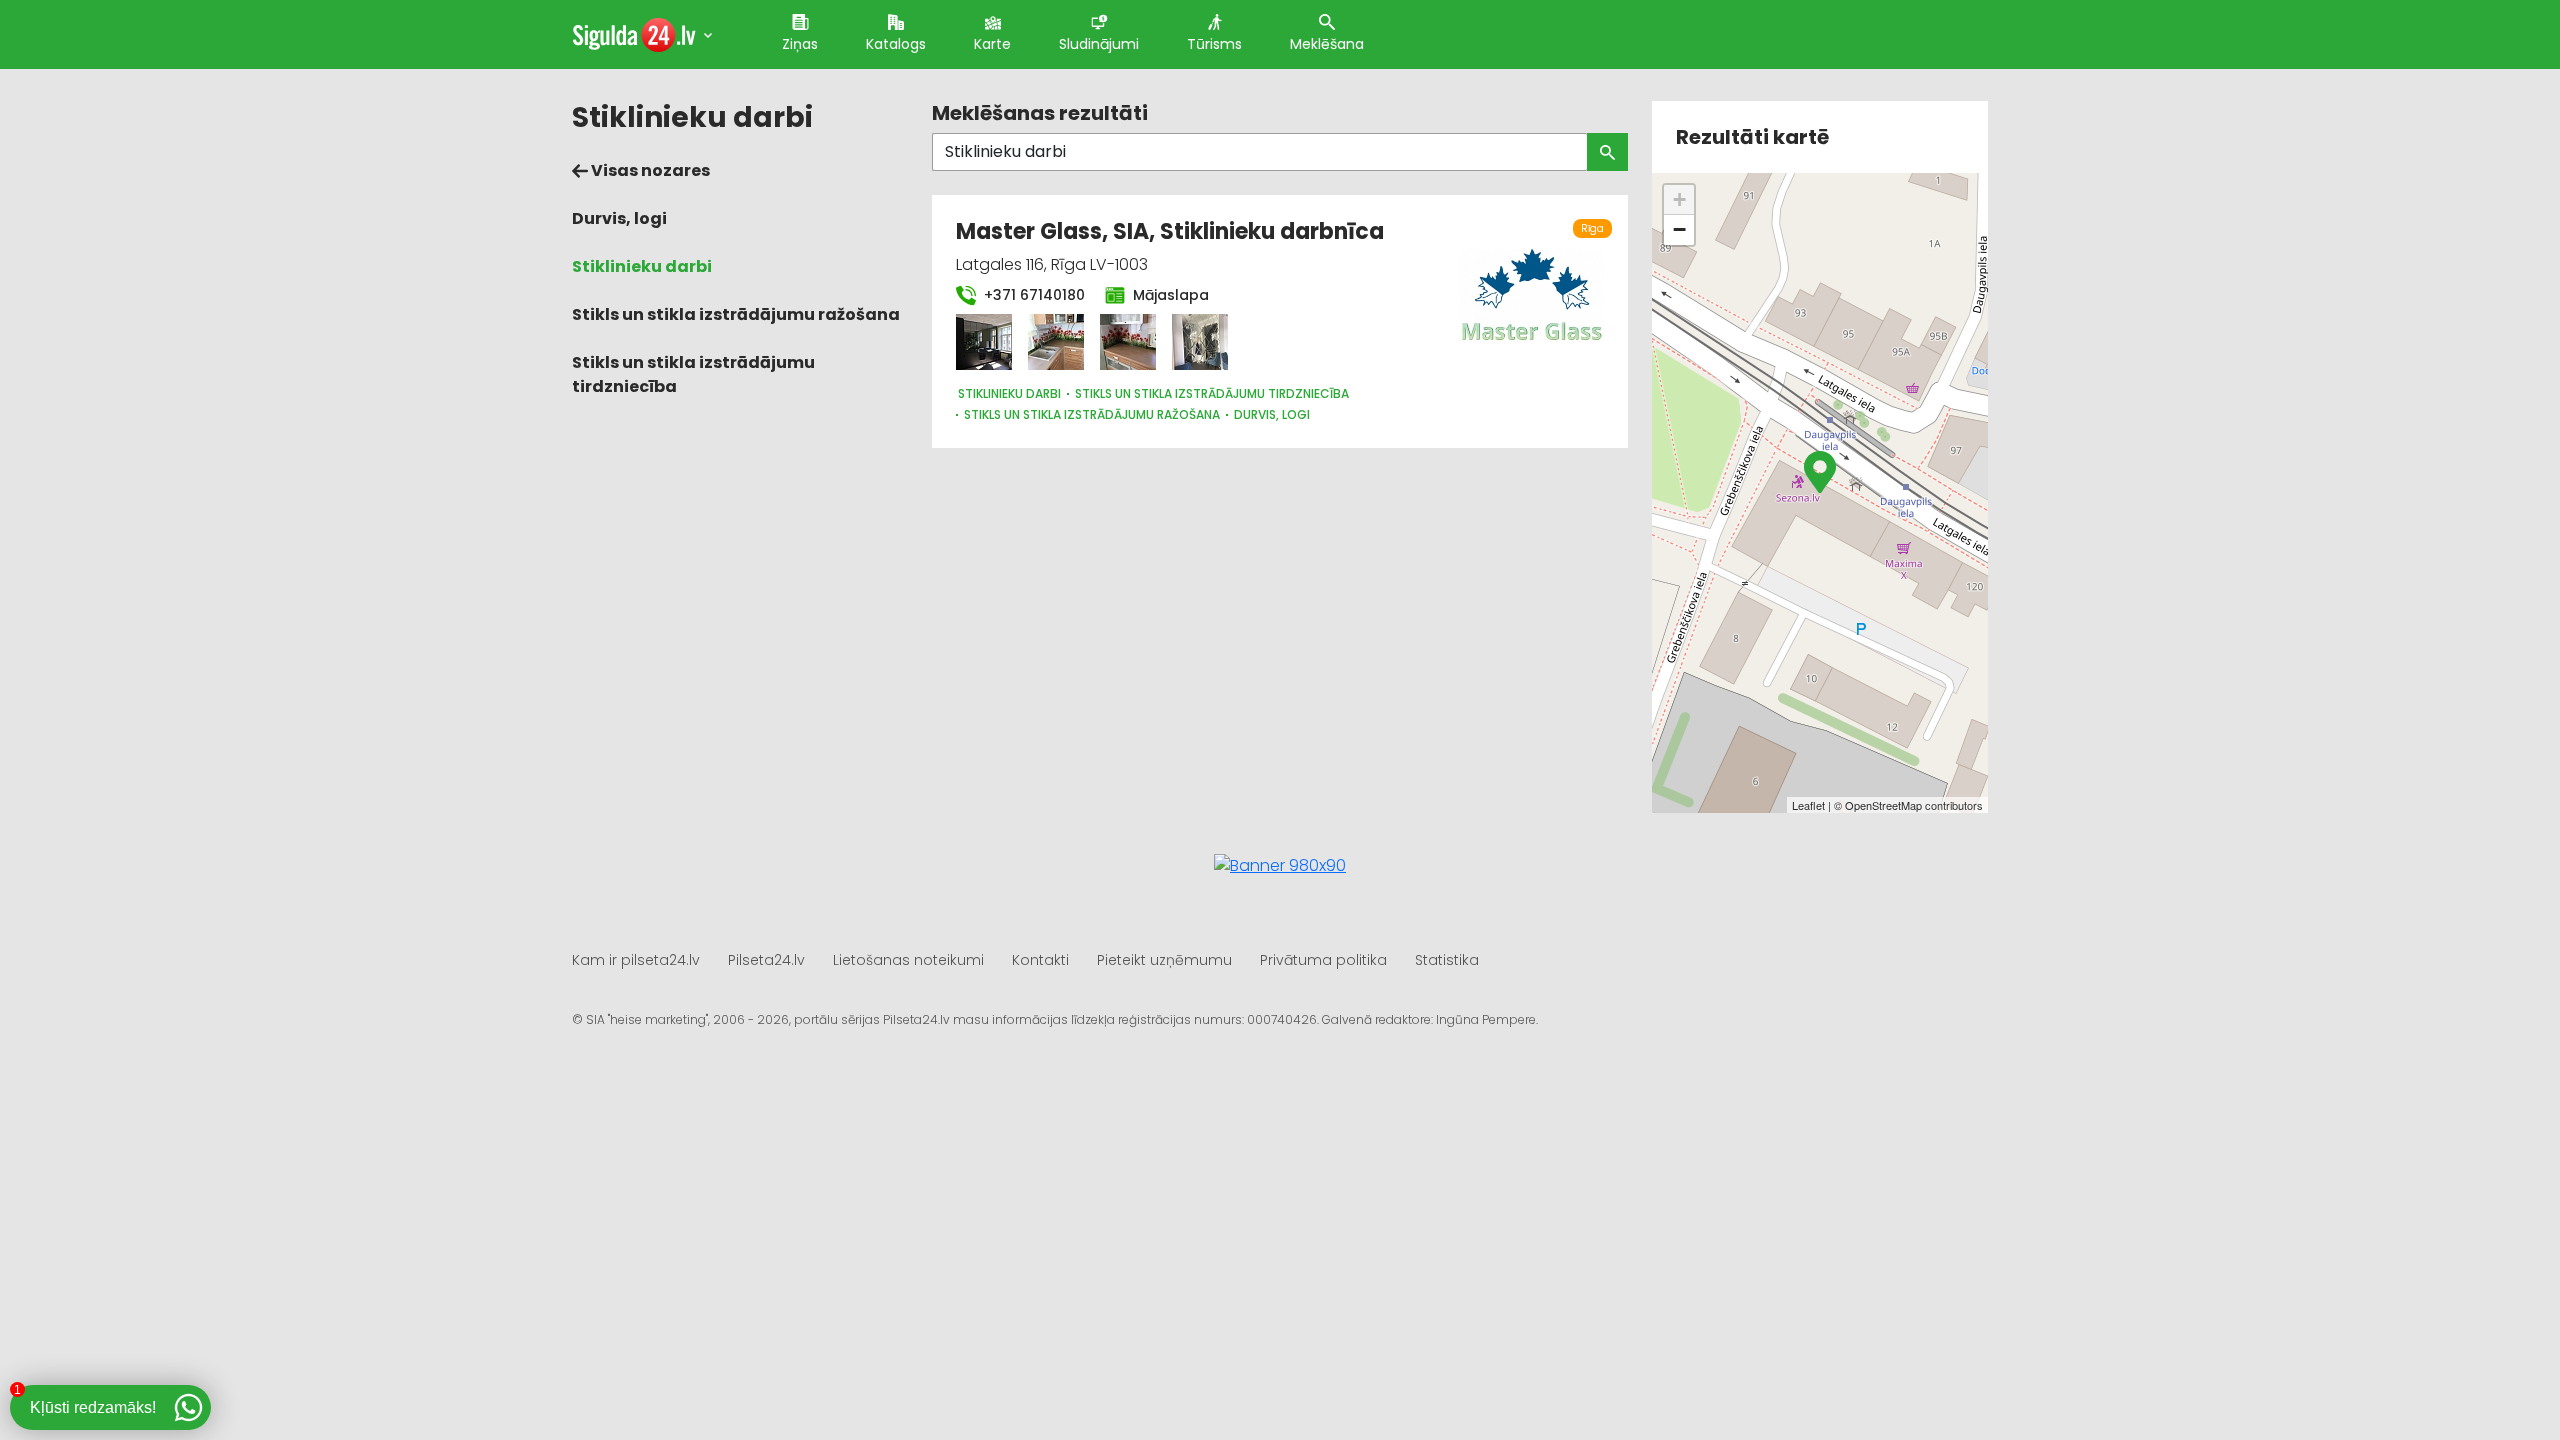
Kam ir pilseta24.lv (636, 960)
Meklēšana (1327, 44)
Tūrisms (1214, 44)
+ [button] (1679, 199)
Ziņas (800, 44)
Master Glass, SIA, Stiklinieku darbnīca (1170, 231)
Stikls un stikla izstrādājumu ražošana (736, 314)
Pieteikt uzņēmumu (1164, 960)
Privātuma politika (1323, 960)
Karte (992, 44)
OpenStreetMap (1883, 805)
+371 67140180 (1032, 295)
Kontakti (1040, 960)
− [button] (1679, 229)
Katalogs (896, 44)
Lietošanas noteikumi (908, 960)
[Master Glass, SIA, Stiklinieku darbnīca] (984, 342)
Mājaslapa (1169, 295)
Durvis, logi (619, 218)
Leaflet (1808, 805)
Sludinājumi (1099, 44)
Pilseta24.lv (766, 960)
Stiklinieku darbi (642, 266)
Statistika (1447, 960)
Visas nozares (649, 170)
